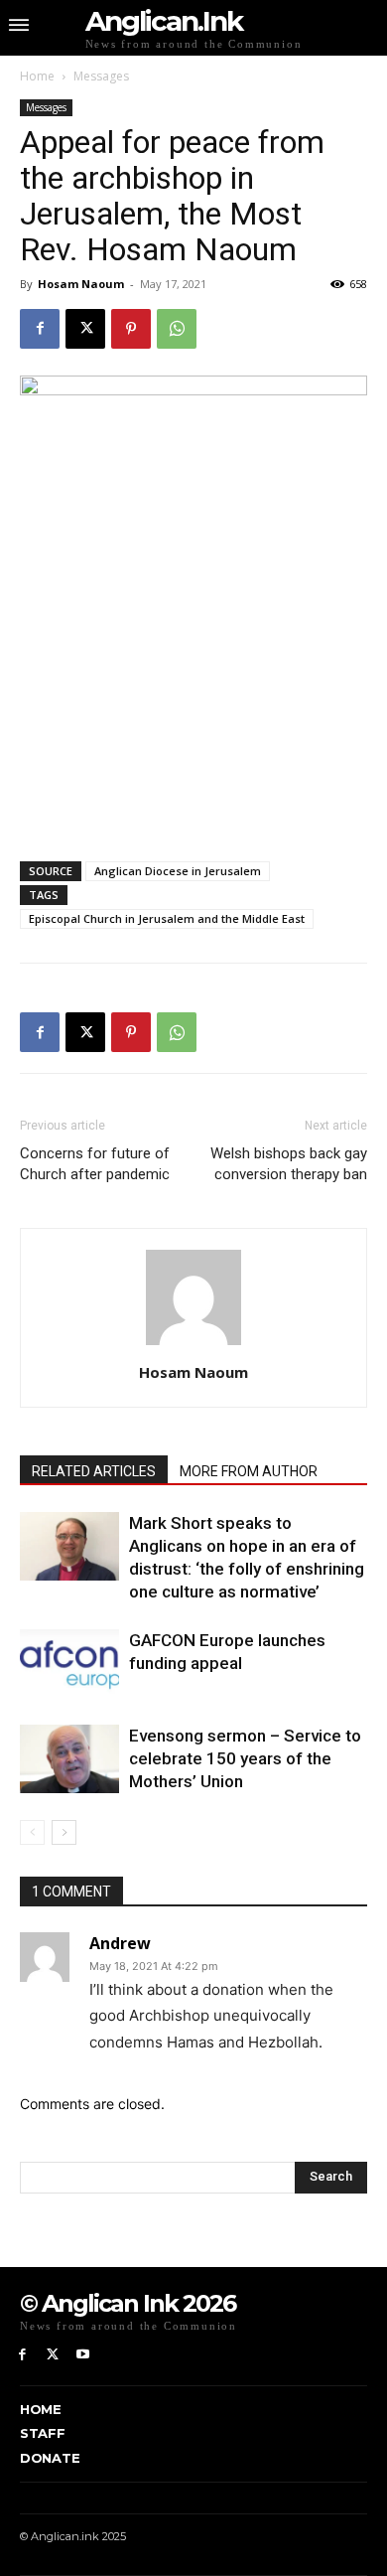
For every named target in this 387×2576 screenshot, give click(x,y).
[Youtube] (84, 2355)
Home (37, 76)
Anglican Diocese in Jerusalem (178, 871)
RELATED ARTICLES (94, 1471)
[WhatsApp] (177, 329)
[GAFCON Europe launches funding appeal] (69, 1664)
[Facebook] (40, 329)
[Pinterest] (131, 329)
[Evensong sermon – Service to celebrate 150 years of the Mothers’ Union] (69, 1759)
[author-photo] (193, 1345)
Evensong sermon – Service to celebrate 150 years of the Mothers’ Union (245, 1758)
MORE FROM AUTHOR (249, 1471)
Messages (101, 76)
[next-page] (64, 1832)
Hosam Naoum (81, 284)
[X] (85, 329)
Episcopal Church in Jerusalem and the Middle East (167, 918)
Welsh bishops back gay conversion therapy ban (289, 1164)
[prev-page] (32, 1832)
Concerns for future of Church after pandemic (95, 1164)
